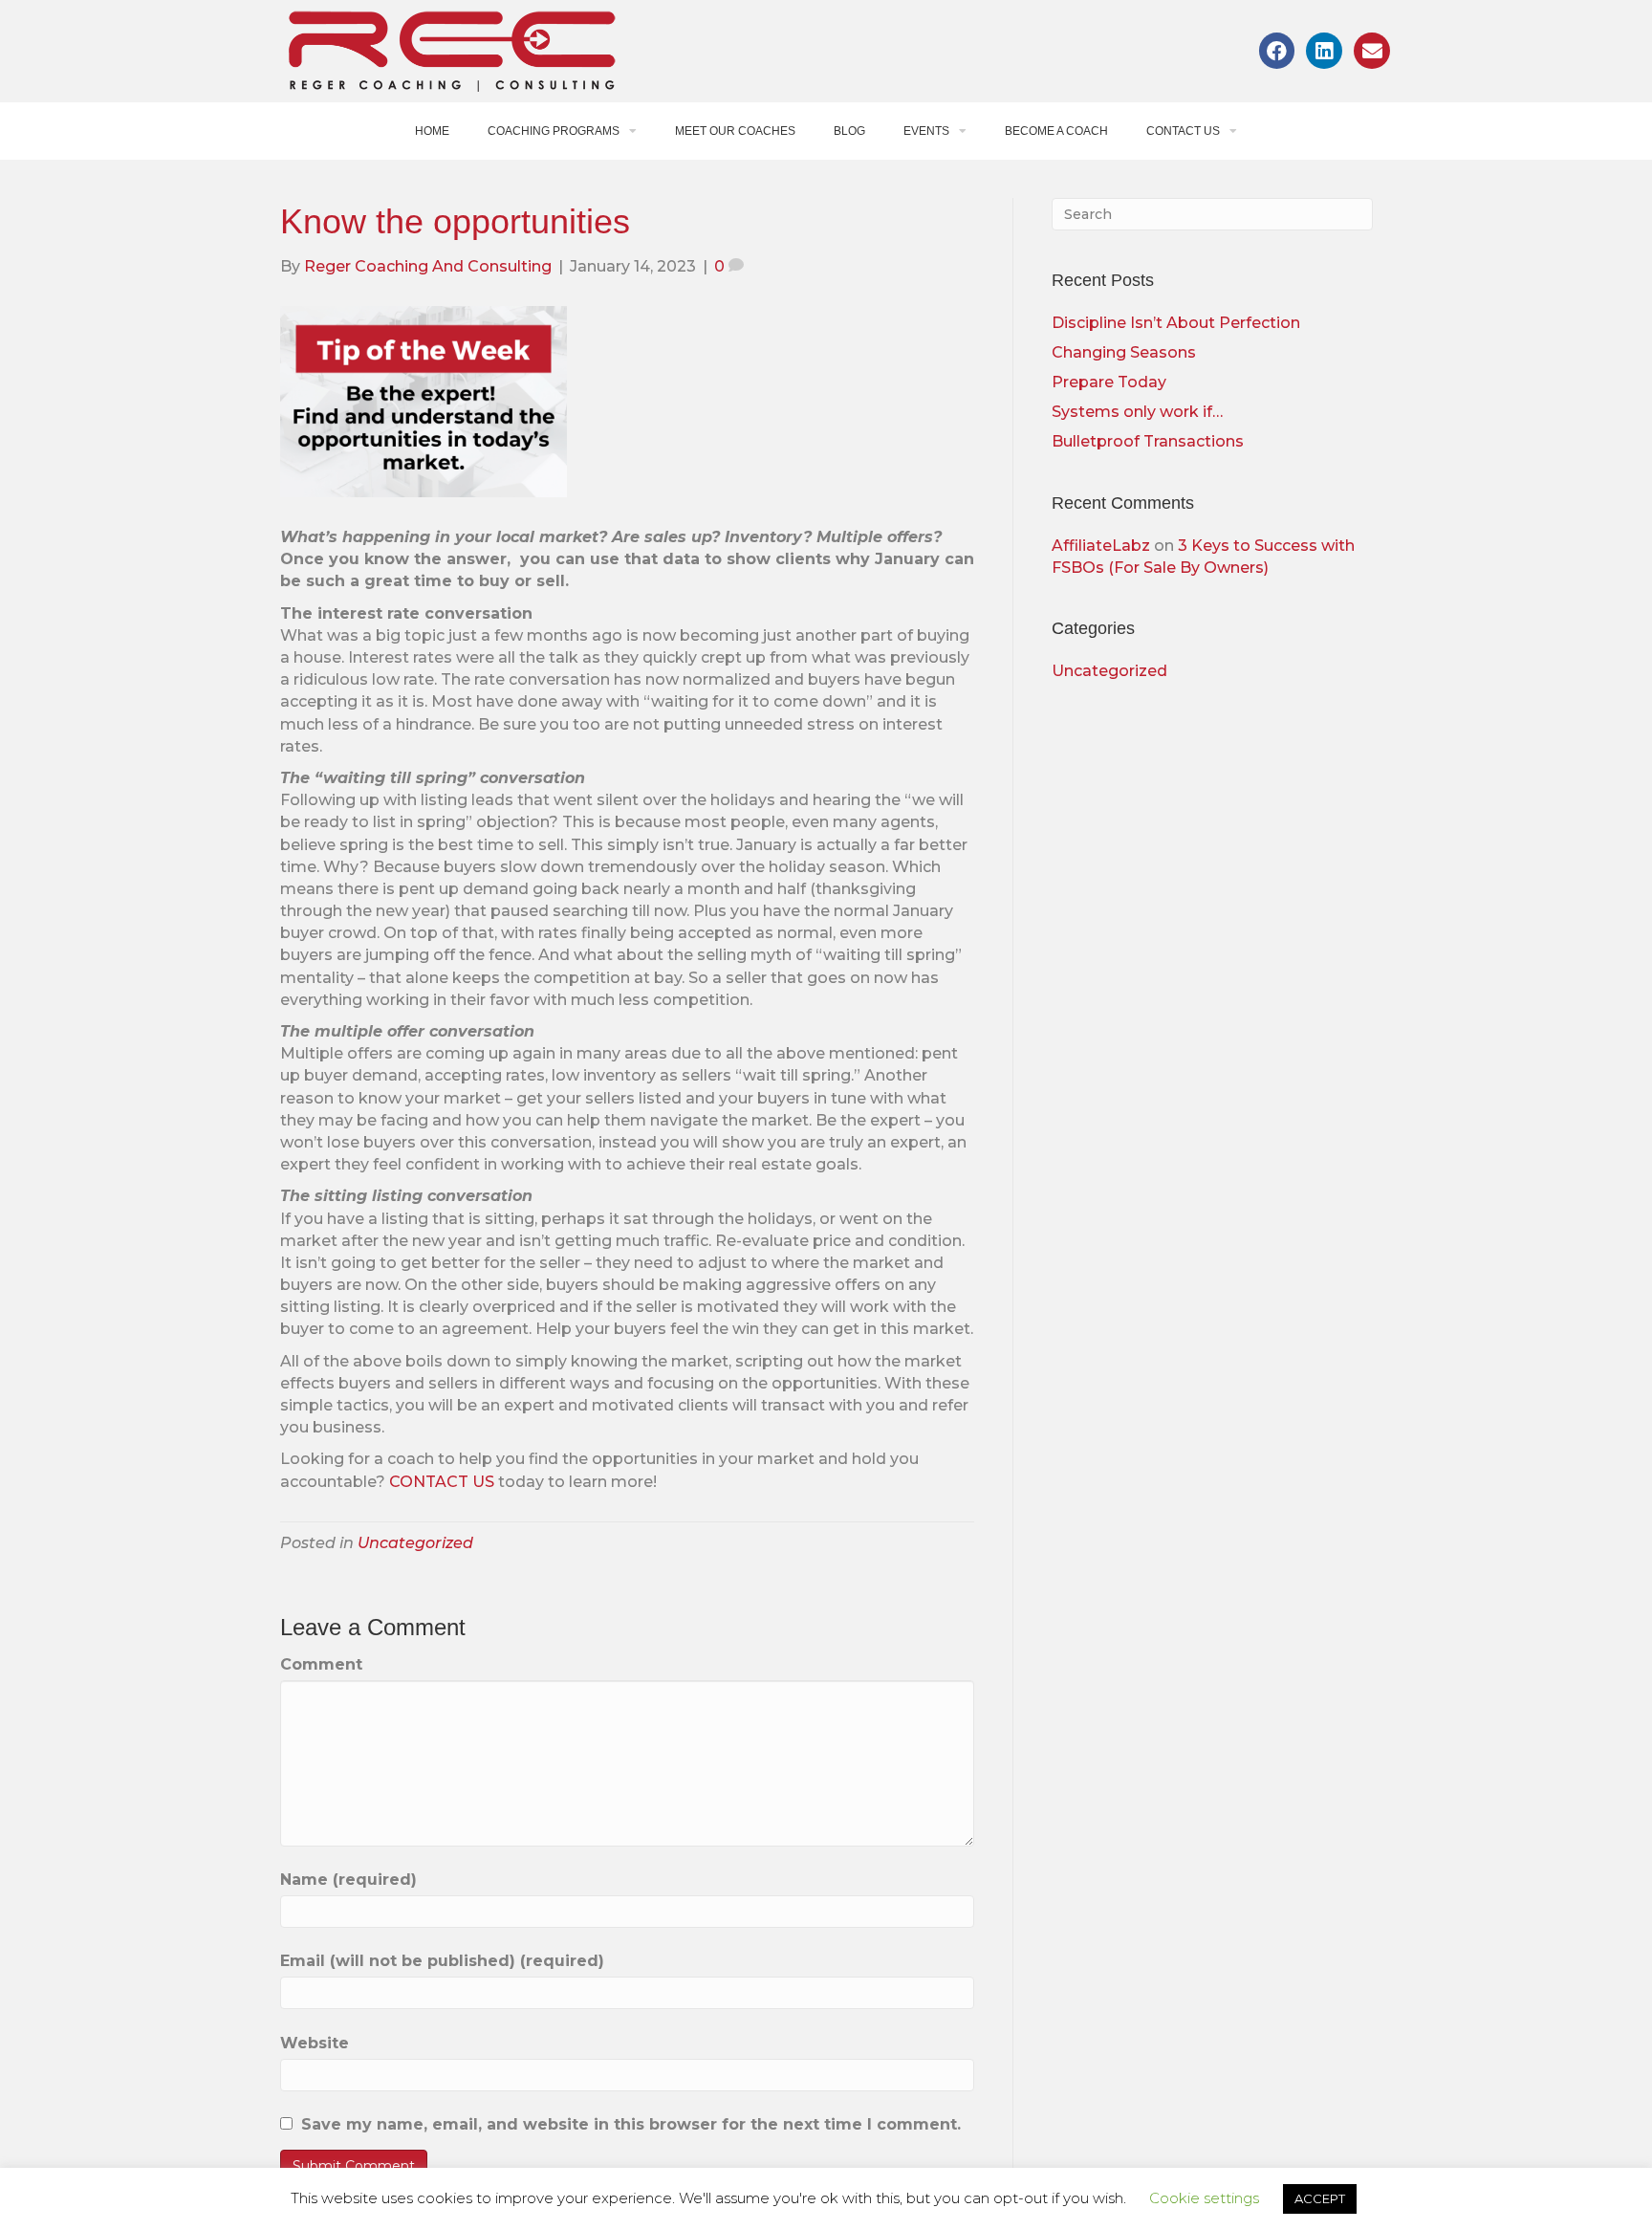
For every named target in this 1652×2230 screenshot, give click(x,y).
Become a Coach (1056, 131)
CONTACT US (442, 1482)
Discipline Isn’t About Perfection (1176, 323)
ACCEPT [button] (1320, 2198)
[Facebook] (1277, 51)
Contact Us (1183, 131)
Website (315, 2043)
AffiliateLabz (1101, 546)
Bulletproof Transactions (1148, 441)
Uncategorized (415, 1543)
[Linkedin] (1324, 51)
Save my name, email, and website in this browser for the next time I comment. (631, 2124)
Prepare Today (1109, 382)
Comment (321, 1664)
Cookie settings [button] (1204, 2198)
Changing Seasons (1124, 352)
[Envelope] (1372, 51)
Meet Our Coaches (735, 131)
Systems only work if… (1137, 412)
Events (926, 131)
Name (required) (348, 1880)
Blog (849, 131)
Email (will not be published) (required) (442, 1961)
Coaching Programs (554, 131)
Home (432, 131)
